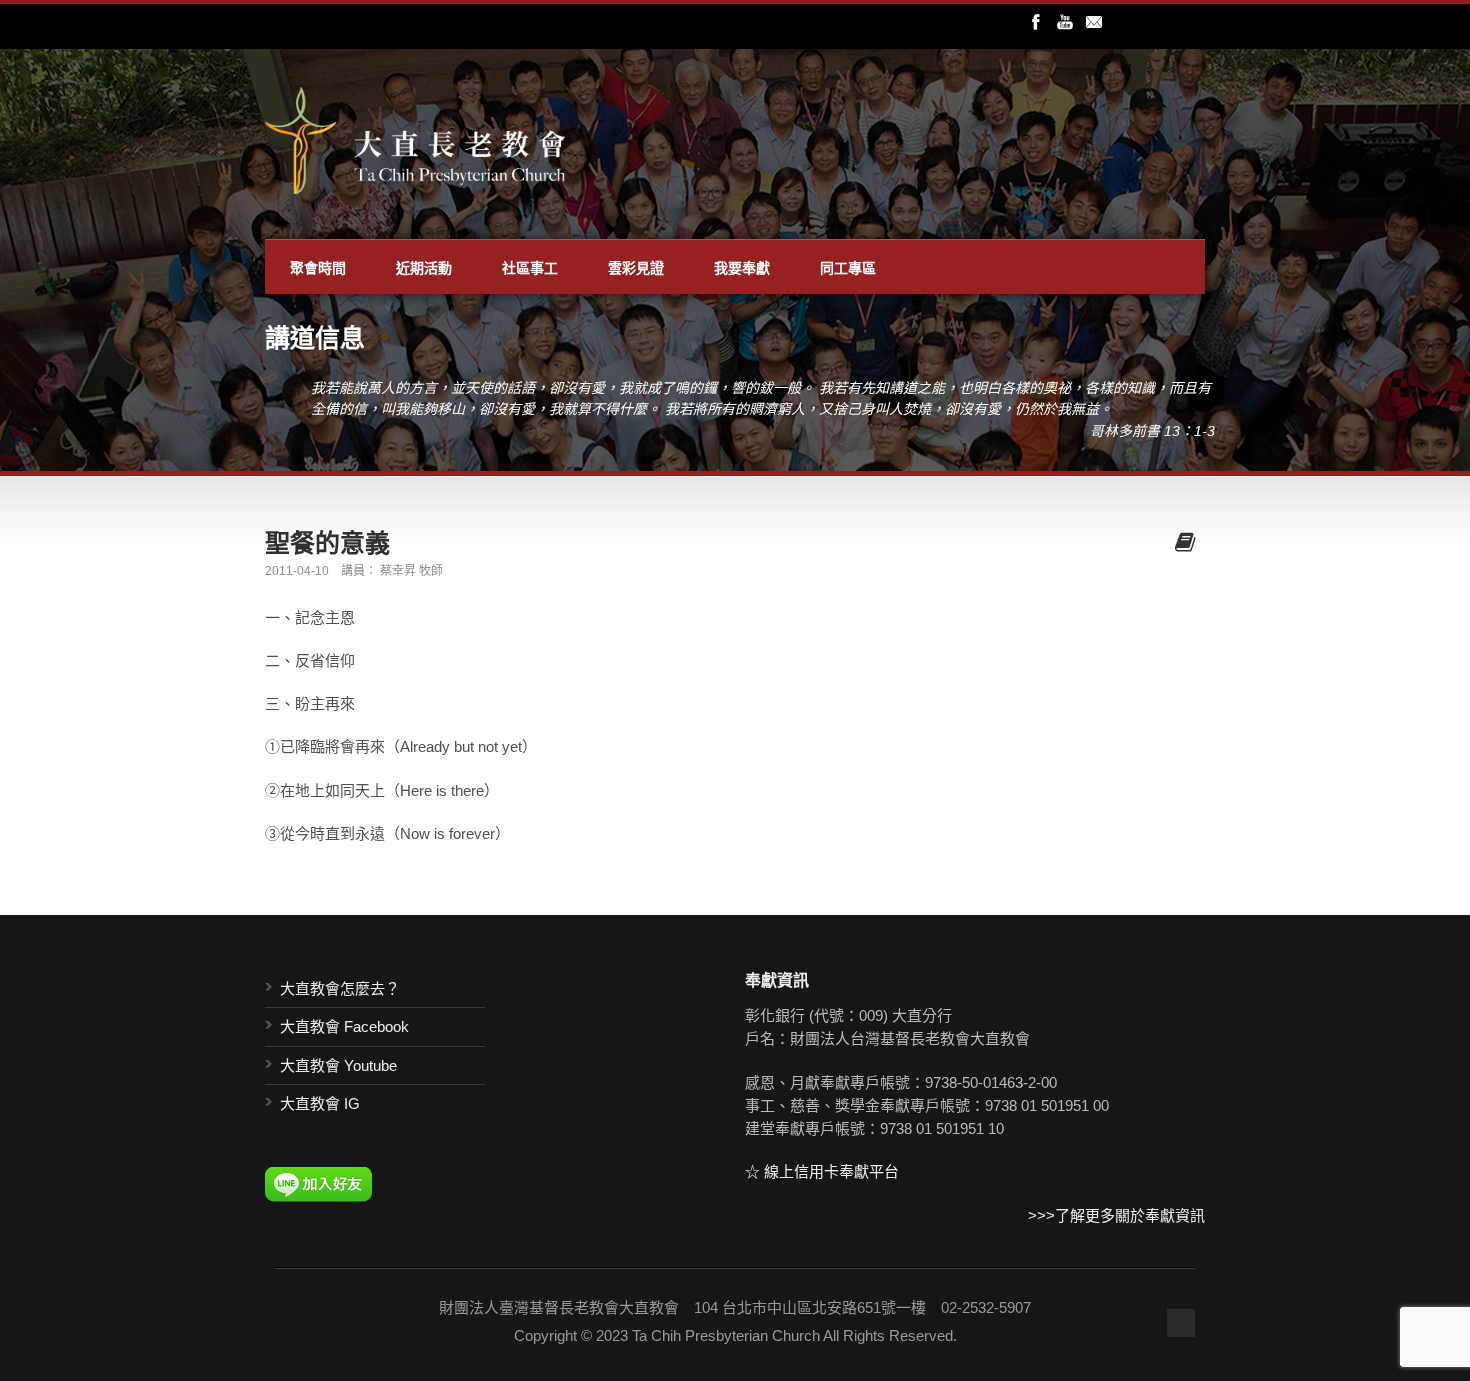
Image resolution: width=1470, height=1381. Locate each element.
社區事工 (530, 267)
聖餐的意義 (327, 542)
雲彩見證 (636, 267)
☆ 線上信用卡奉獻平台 (822, 1171)
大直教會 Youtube (338, 1065)
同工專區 (848, 267)
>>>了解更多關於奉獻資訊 (1116, 1215)
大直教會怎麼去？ (340, 988)
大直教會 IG (320, 1103)
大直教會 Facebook (344, 1026)
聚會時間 (318, 267)
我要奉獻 (742, 267)
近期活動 (424, 267)
